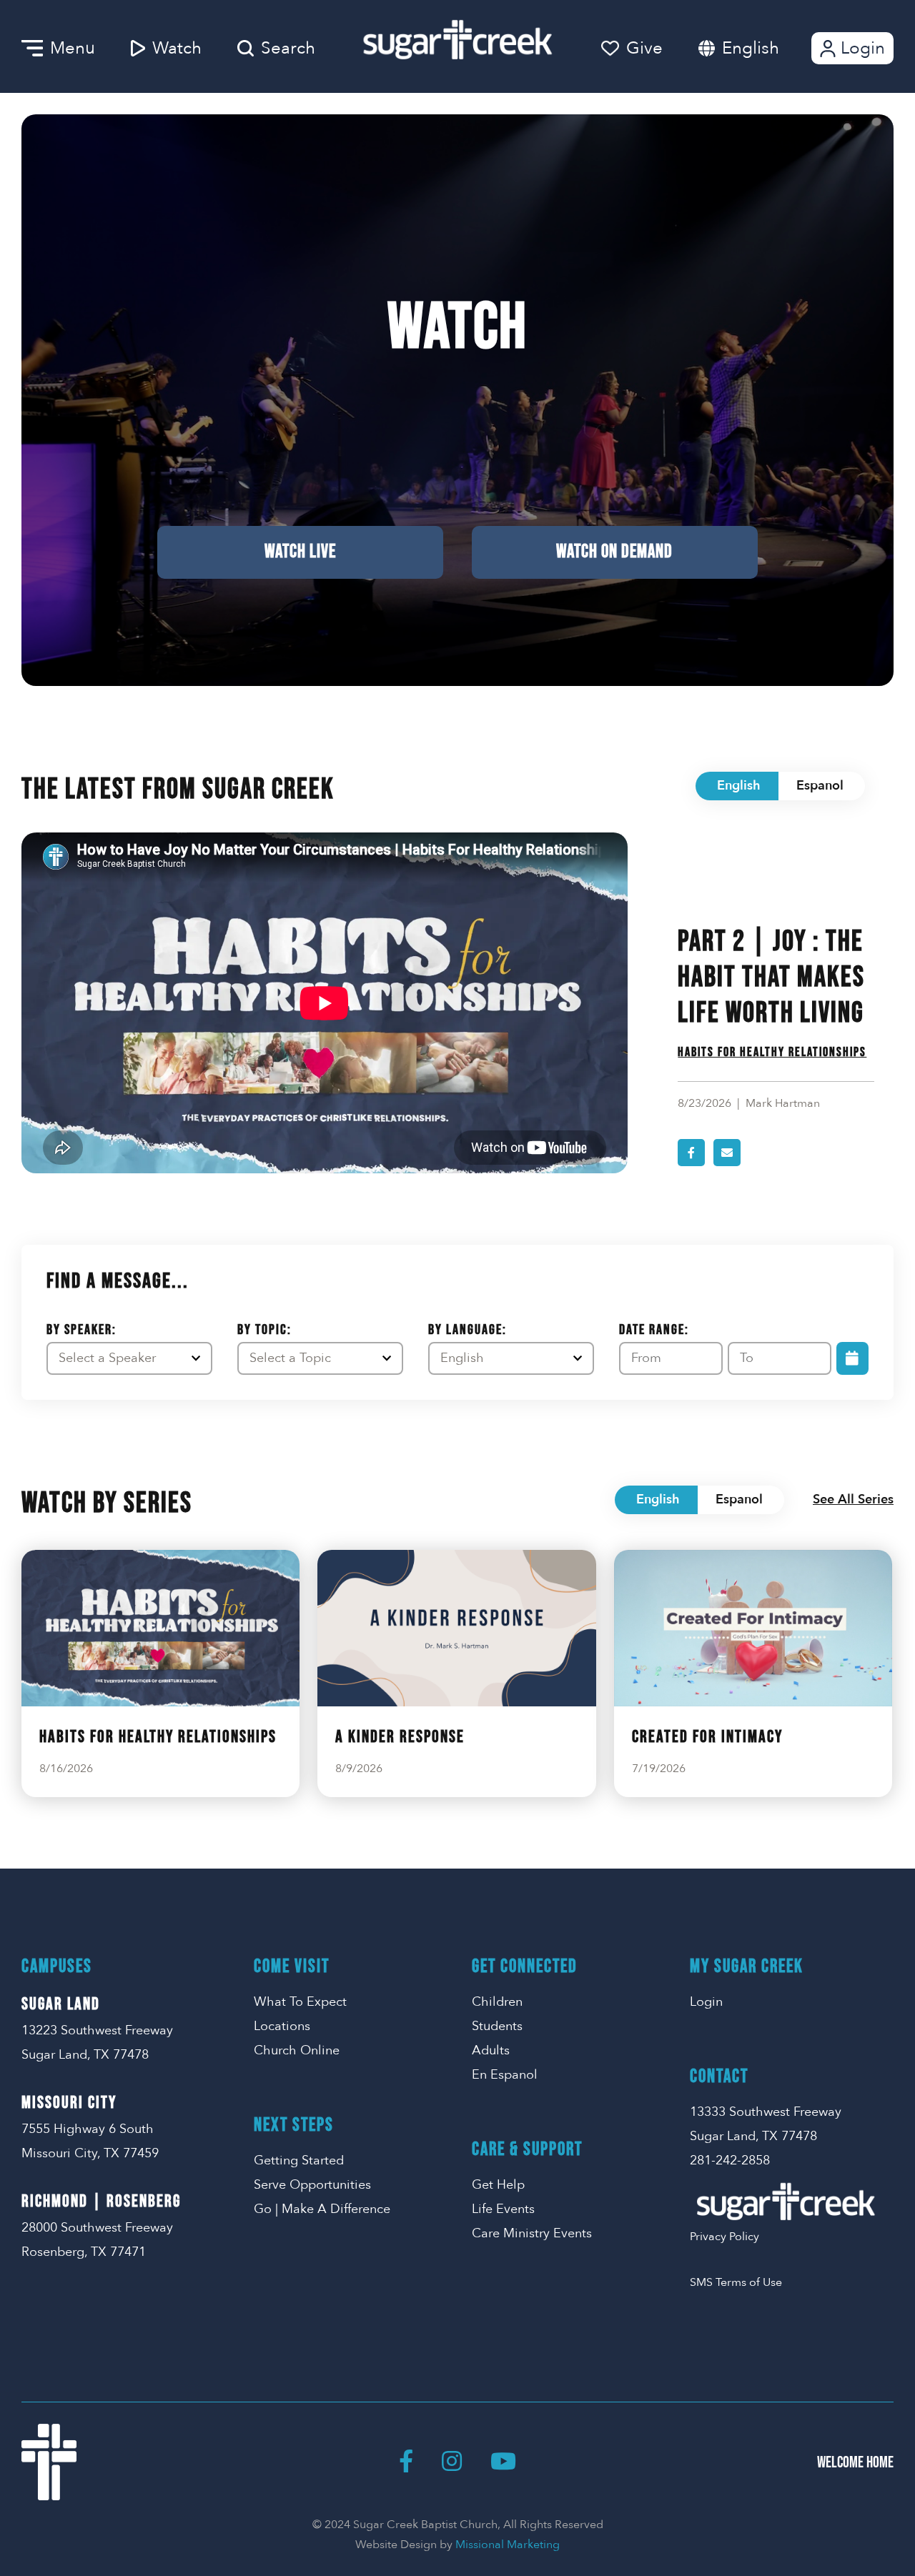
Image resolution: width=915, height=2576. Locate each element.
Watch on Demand (614, 552)
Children (497, 2002)
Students (497, 2026)
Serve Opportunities (312, 2185)
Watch (177, 48)
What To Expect (300, 2002)
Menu (73, 48)
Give (644, 48)
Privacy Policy (724, 2237)
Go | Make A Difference (322, 2209)
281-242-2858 (730, 2160)
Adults (491, 2050)
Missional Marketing (508, 2545)
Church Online (297, 2050)
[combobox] (765, 48)
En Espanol (505, 2075)
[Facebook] (406, 2462)
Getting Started (299, 2160)
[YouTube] (503, 2462)
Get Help (498, 2185)
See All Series (853, 1500)
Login (863, 48)
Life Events (503, 2209)
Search (288, 48)
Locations (282, 2026)
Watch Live (300, 552)
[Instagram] (452, 2462)
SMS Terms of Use (736, 2282)
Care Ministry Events (532, 2233)
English (751, 48)
